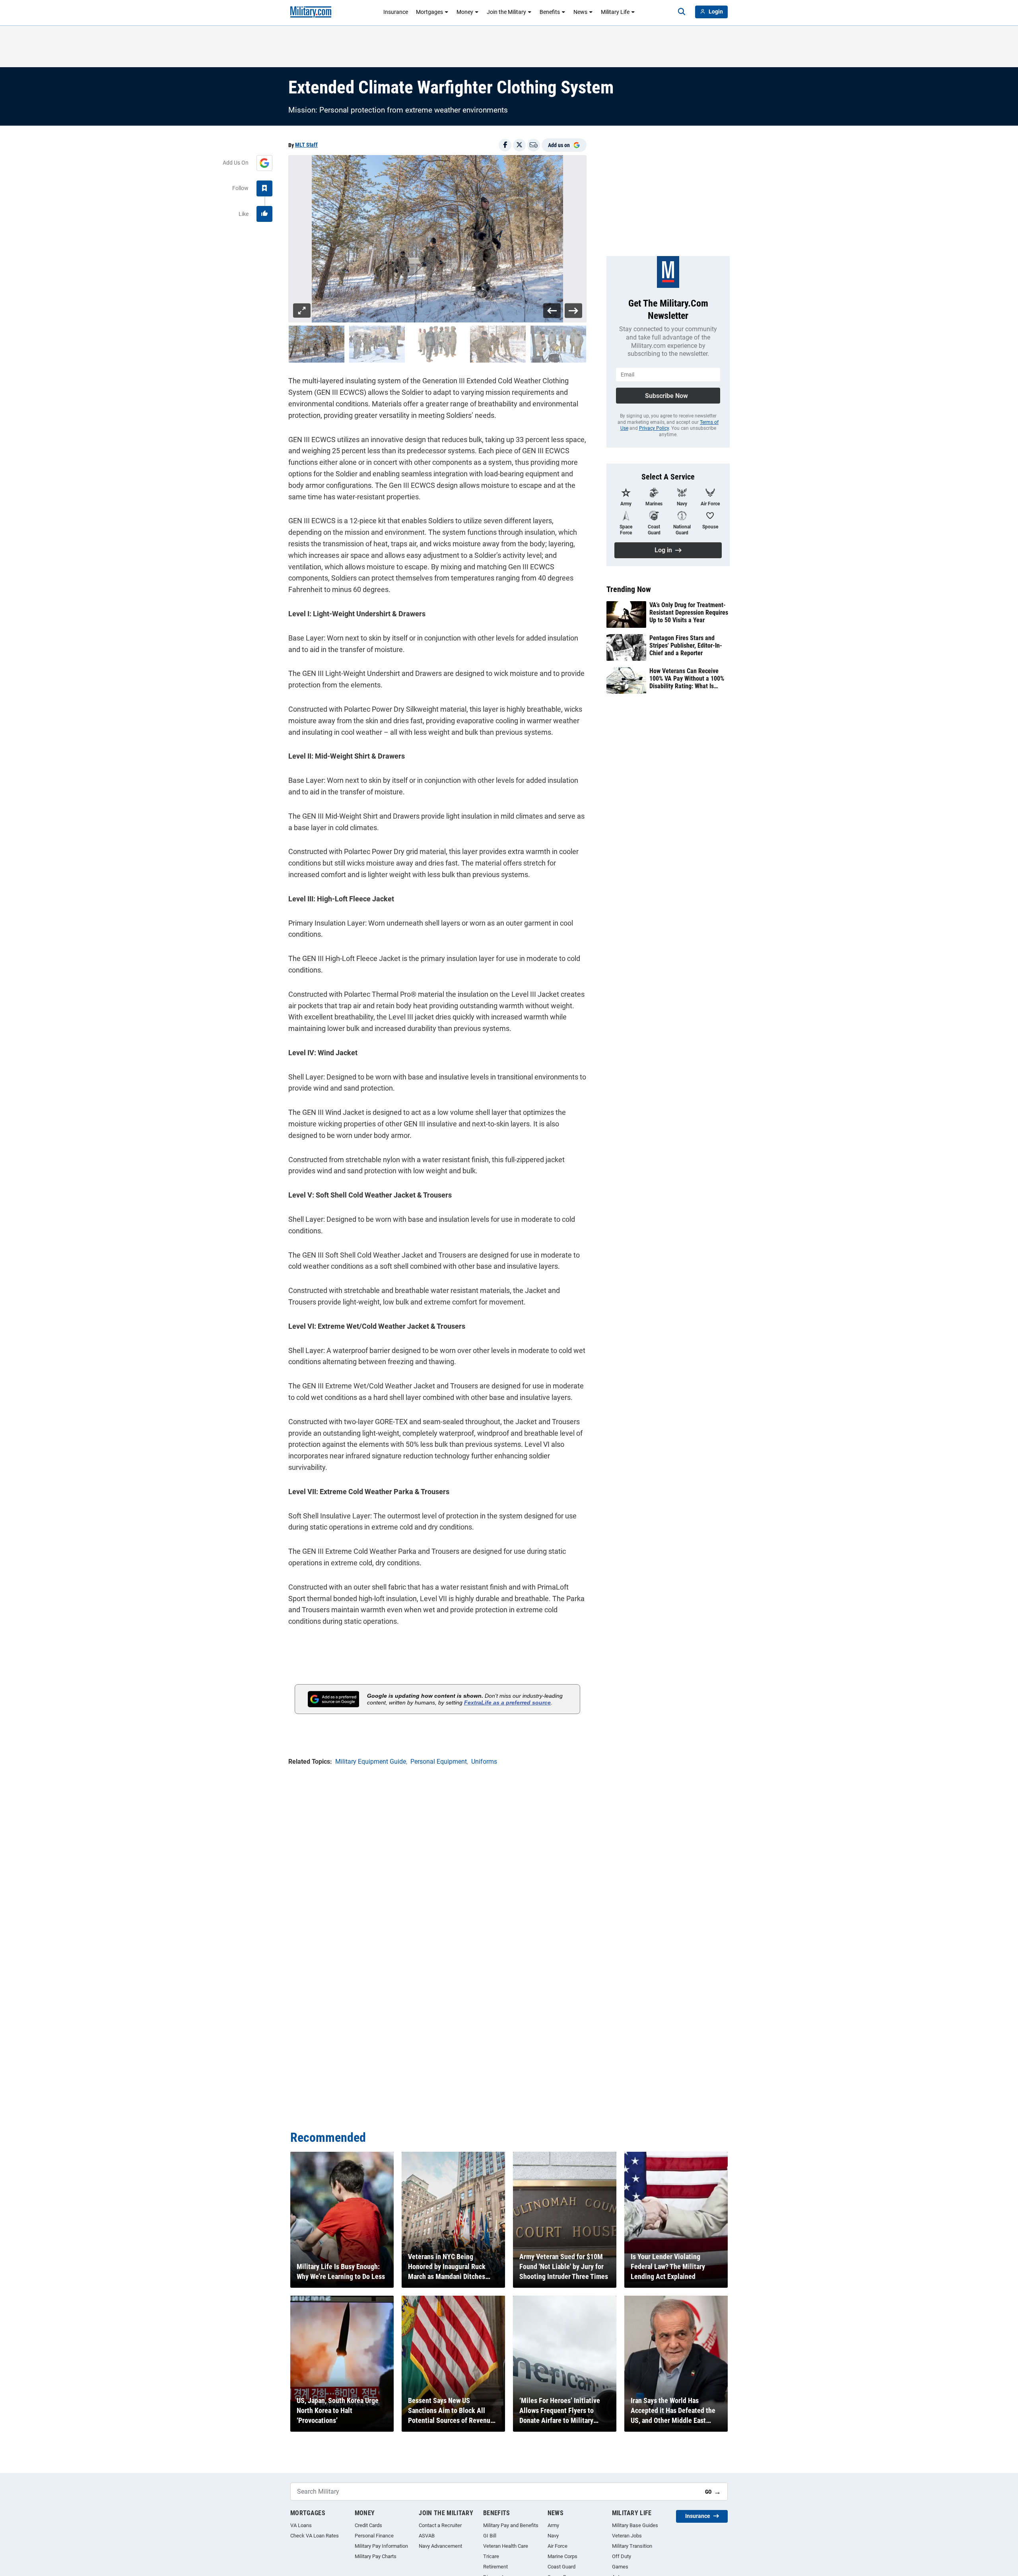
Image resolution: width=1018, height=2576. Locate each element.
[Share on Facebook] (505, 145)
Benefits (550, 12)
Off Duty (622, 2556)
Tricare (491, 2556)
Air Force (558, 2546)
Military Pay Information (381, 2546)
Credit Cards (368, 2525)
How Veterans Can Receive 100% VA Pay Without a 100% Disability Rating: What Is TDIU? (687, 679)
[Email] (534, 145)
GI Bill (490, 2536)
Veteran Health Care (506, 2546)
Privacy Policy (654, 428)
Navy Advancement (440, 2546)
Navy (553, 2536)
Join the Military (506, 12)
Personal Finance (374, 2536)
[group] (437, 239)
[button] (317, 344)
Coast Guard (561, 2567)
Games (620, 2567)
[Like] (264, 214)
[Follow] (264, 188)
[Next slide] (573, 311)
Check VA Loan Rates (315, 2536)
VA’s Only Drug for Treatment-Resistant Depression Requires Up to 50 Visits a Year (689, 612)
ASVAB (427, 2536)
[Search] (682, 12)
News (580, 12)
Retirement (495, 2567)
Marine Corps (562, 2556)
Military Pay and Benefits (511, 2525)
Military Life (615, 12)
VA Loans (301, 2525)
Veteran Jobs (627, 2536)
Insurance (396, 12)
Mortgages (429, 12)
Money (465, 12)
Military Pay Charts (376, 2556)
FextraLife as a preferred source (507, 1702)
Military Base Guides (635, 2525)
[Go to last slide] (552, 311)
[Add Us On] (264, 163)
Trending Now (629, 589)
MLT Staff (306, 145)
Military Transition (632, 2546)
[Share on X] (519, 145)
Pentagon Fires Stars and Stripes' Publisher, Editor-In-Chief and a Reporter (686, 645)
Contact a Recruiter (440, 2525)
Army (553, 2525)
